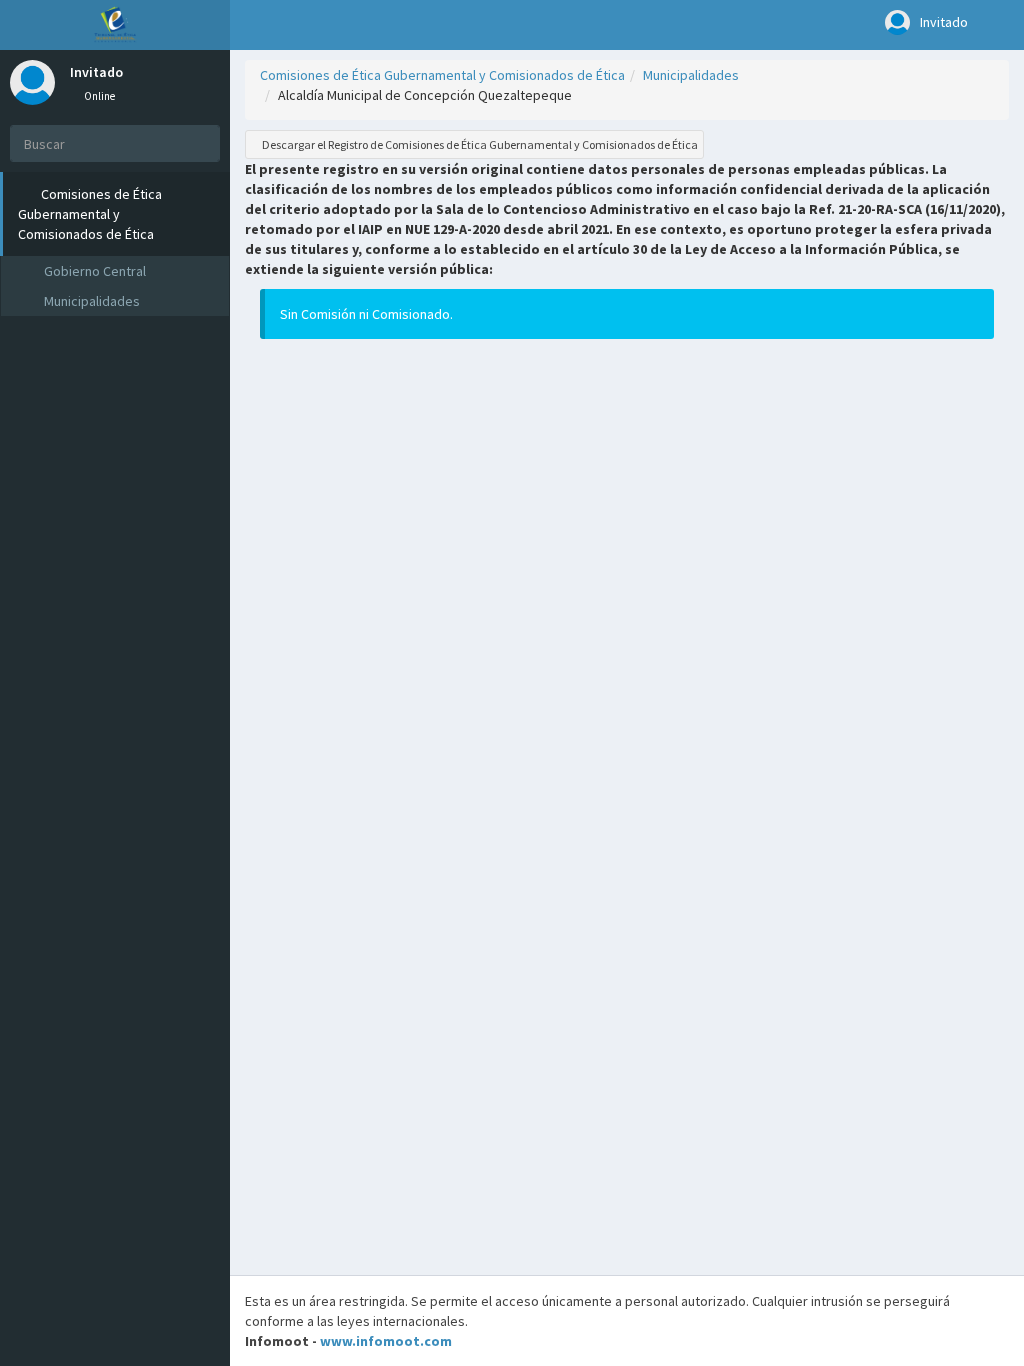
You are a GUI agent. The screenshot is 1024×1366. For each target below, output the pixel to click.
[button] (250, 25)
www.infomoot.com (386, 1341)
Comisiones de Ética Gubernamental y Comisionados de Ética (442, 75)
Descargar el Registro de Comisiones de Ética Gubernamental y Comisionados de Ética (479, 144)
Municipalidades (691, 75)
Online (98, 96)
